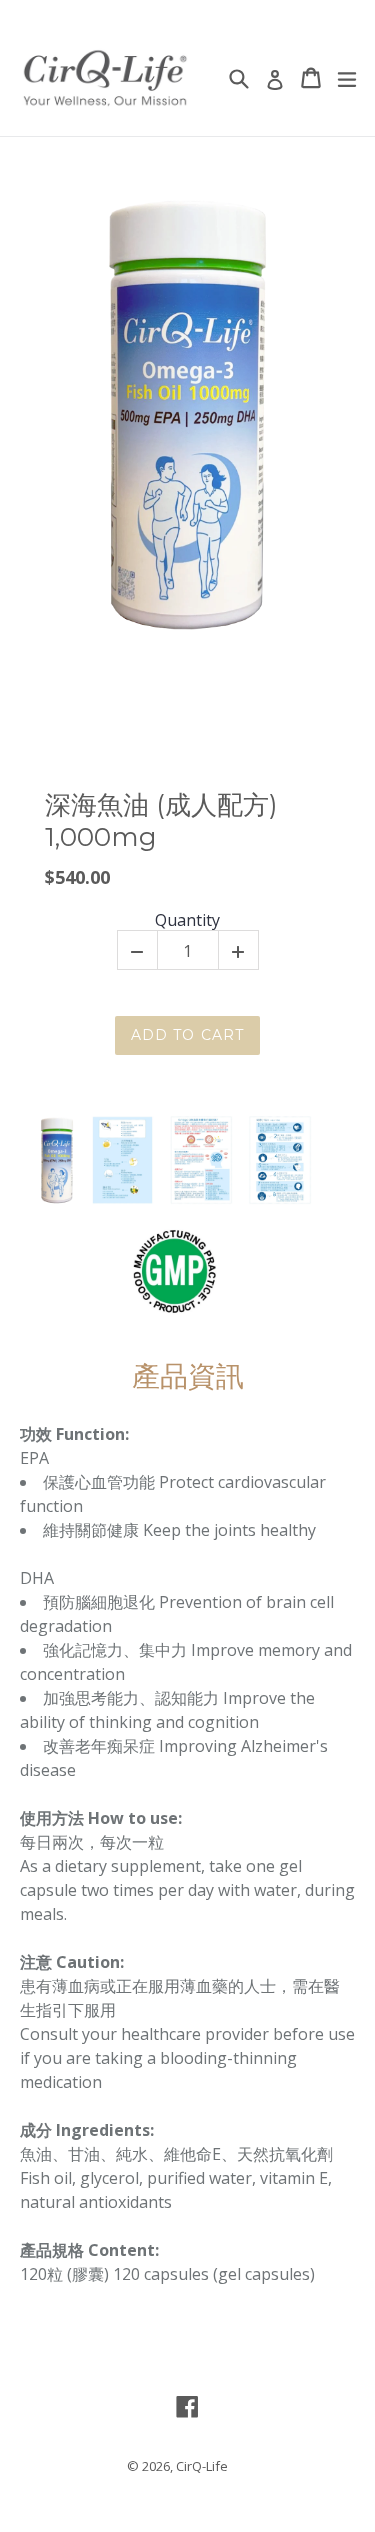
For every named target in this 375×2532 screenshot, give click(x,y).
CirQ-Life (202, 2466)
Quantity (187, 920)
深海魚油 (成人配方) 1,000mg (161, 821)
